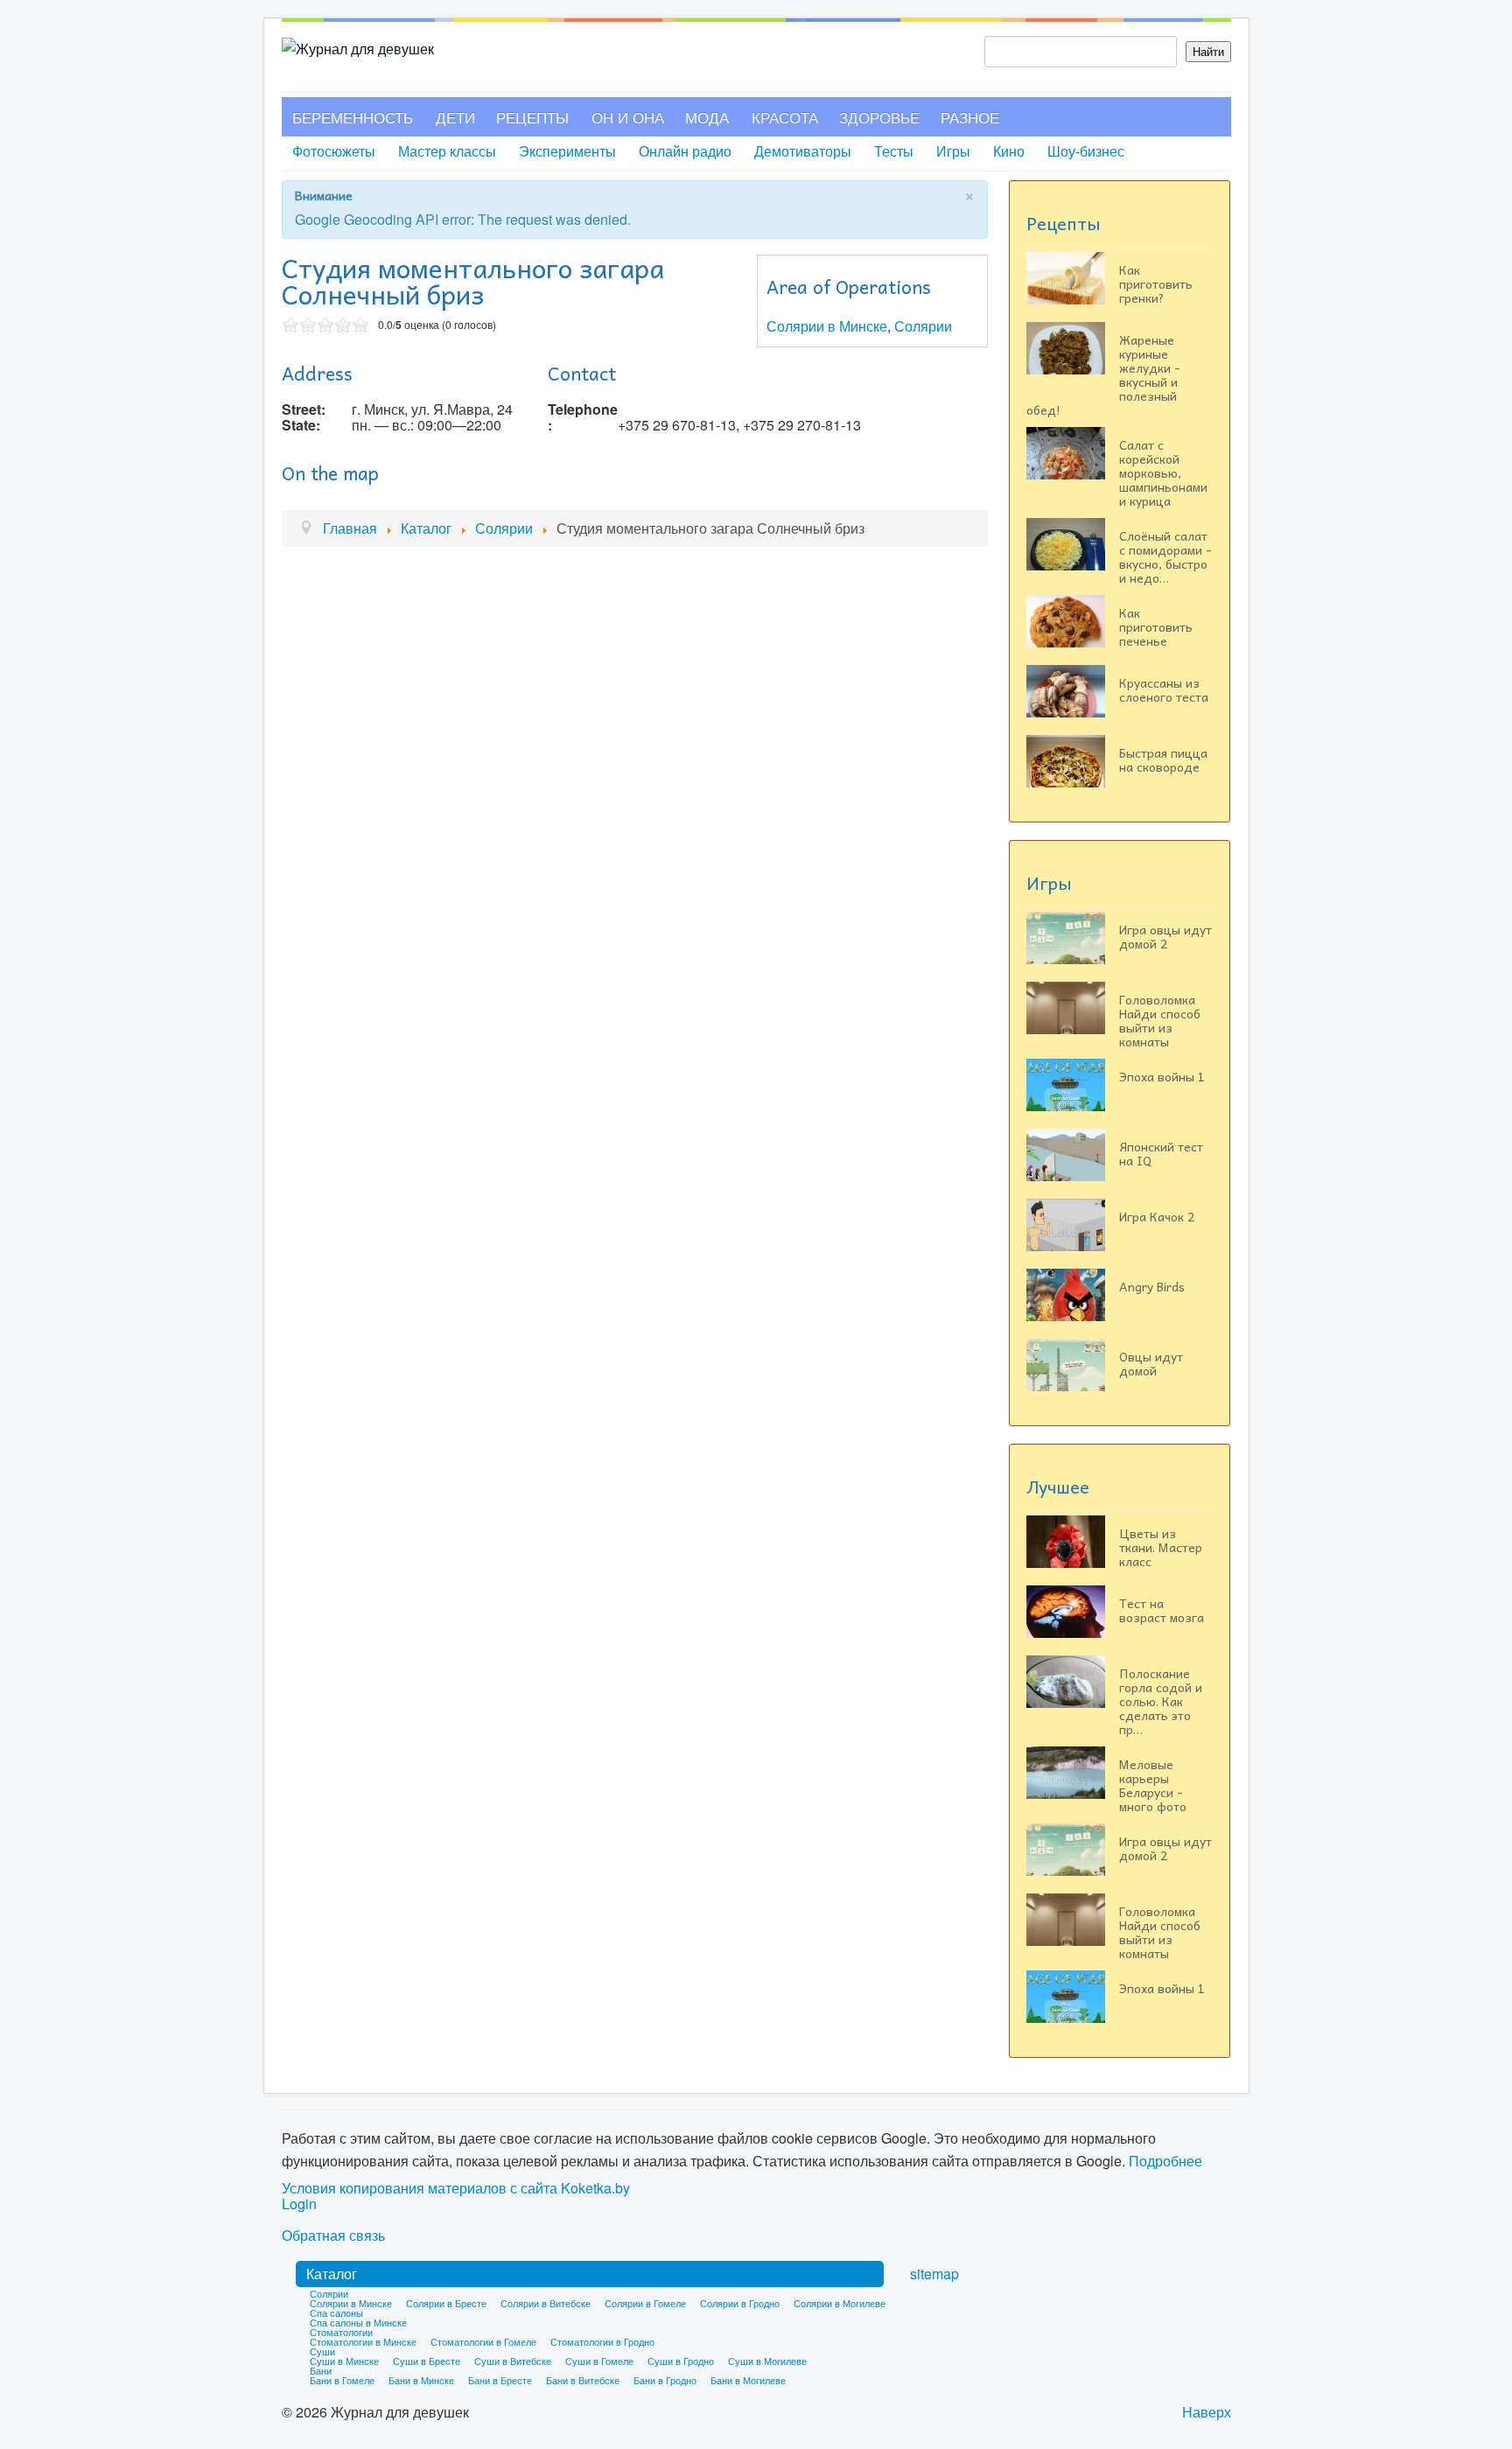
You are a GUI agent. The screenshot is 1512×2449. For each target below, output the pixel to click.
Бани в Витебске (583, 2380)
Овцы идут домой (1151, 1363)
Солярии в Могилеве (840, 2303)
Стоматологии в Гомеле (483, 2341)
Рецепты (532, 117)
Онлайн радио (685, 151)
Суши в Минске (344, 2361)
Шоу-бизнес (1086, 151)
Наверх (1207, 2412)
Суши (322, 2351)
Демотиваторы (803, 151)
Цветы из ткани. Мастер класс (1161, 1547)
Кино (1009, 151)
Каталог (332, 2274)
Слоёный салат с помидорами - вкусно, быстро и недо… (1165, 556)
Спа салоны (336, 2313)
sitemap (934, 2274)
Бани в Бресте (500, 2380)
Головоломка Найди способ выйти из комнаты (1160, 1020)
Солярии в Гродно (740, 2303)
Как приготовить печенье (1156, 626)
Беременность (353, 117)
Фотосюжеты (334, 151)
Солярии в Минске (827, 326)
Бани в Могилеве (748, 2380)
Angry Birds (1152, 1286)
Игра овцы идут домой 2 (1165, 936)
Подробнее (1165, 2161)
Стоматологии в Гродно (602, 2341)
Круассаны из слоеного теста (1164, 689)
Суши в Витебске (513, 2361)
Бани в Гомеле (342, 2380)
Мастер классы (447, 151)
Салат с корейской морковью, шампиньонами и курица (1163, 472)
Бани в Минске (421, 2380)
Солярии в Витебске (546, 2303)
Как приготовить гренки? (1156, 283)
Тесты (894, 151)
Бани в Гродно (665, 2380)
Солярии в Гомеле (645, 2303)
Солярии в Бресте (446, 2303)
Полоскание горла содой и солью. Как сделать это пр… (1161, 1701)
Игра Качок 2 (1157, 1216)
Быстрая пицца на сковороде (1163, 759)
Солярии (923, 326)
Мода (707, 117)
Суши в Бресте (427, 2361)
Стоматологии (341, 2332)
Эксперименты (567, 151)
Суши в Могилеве (767, 2361)
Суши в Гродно (681, 2361)
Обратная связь (333, 2236)
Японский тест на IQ (1161, 1153)
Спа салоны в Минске (358, 2322)
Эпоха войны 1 (1162, 1076)
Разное (970, 117)
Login (299, 2204)
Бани (321, 2370)
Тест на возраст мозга (1162, 1610)
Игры (953, 151)
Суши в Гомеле (599, 2361)
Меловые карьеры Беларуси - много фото (1153, 1785)
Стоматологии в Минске (363, 2341)
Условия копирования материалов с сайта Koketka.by (456, 2188)
